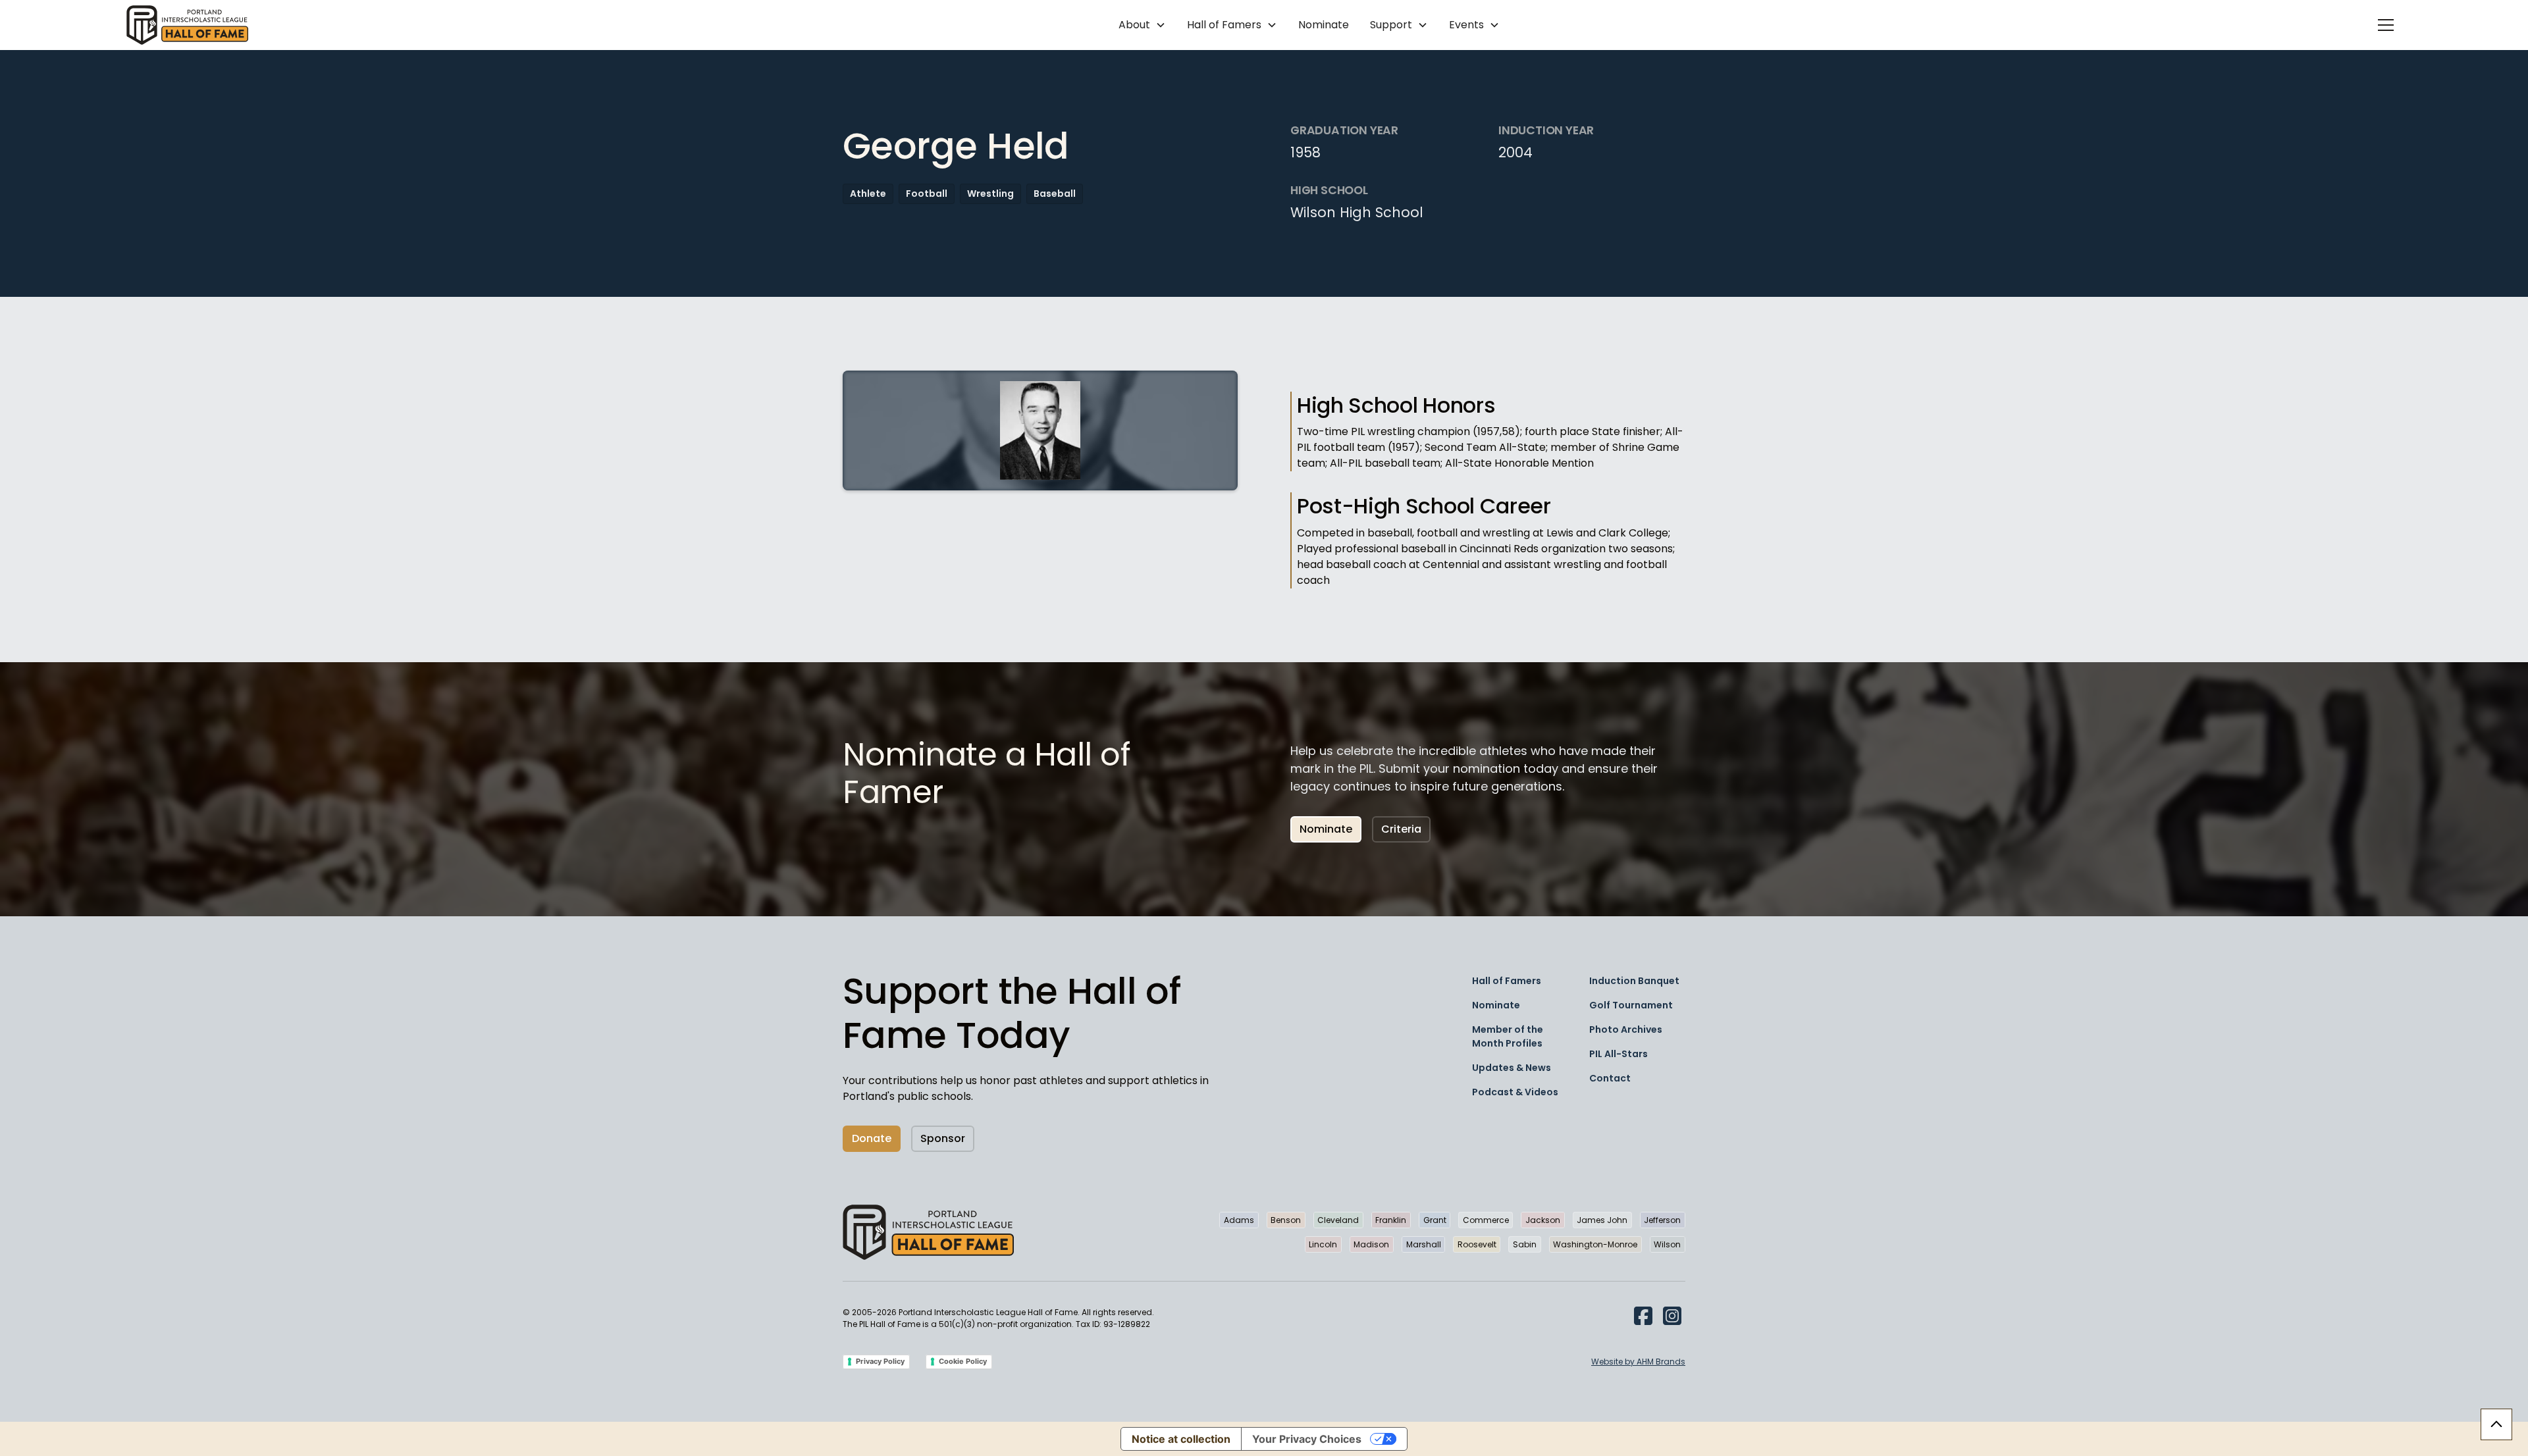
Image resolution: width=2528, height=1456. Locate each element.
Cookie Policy (963, 1361)
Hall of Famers (1507, 981)
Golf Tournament (1631, 1005)
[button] (1142, 25)
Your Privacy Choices (1307, 1439)
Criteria (1401, 829)
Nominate (1324, 25)
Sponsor (943, 1138)
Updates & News (1512, 1068)
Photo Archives (1626, 1029)
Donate (872, 1138)
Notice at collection (1181, 1439)
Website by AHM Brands (1638, 1362)
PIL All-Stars (1619, 1054)
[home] (187, 25)
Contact (1610, 1078)
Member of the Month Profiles (1508, 1036)
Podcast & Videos (1515, 1092)
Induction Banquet (1634, 981)
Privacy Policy (880, 1361)
